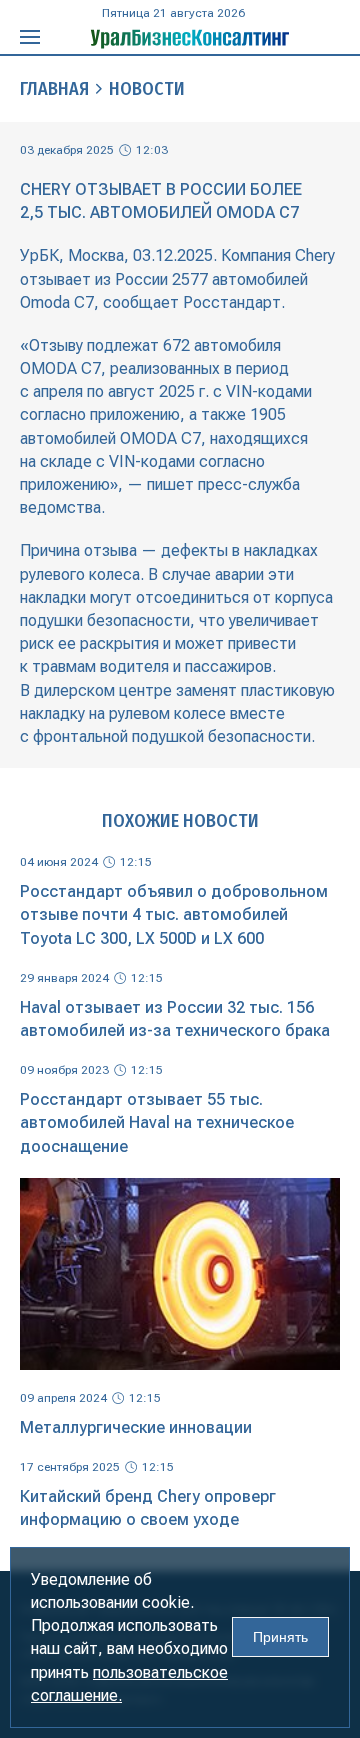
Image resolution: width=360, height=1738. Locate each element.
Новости (147, 89)
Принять (280, 1637)
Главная (54, 89)
